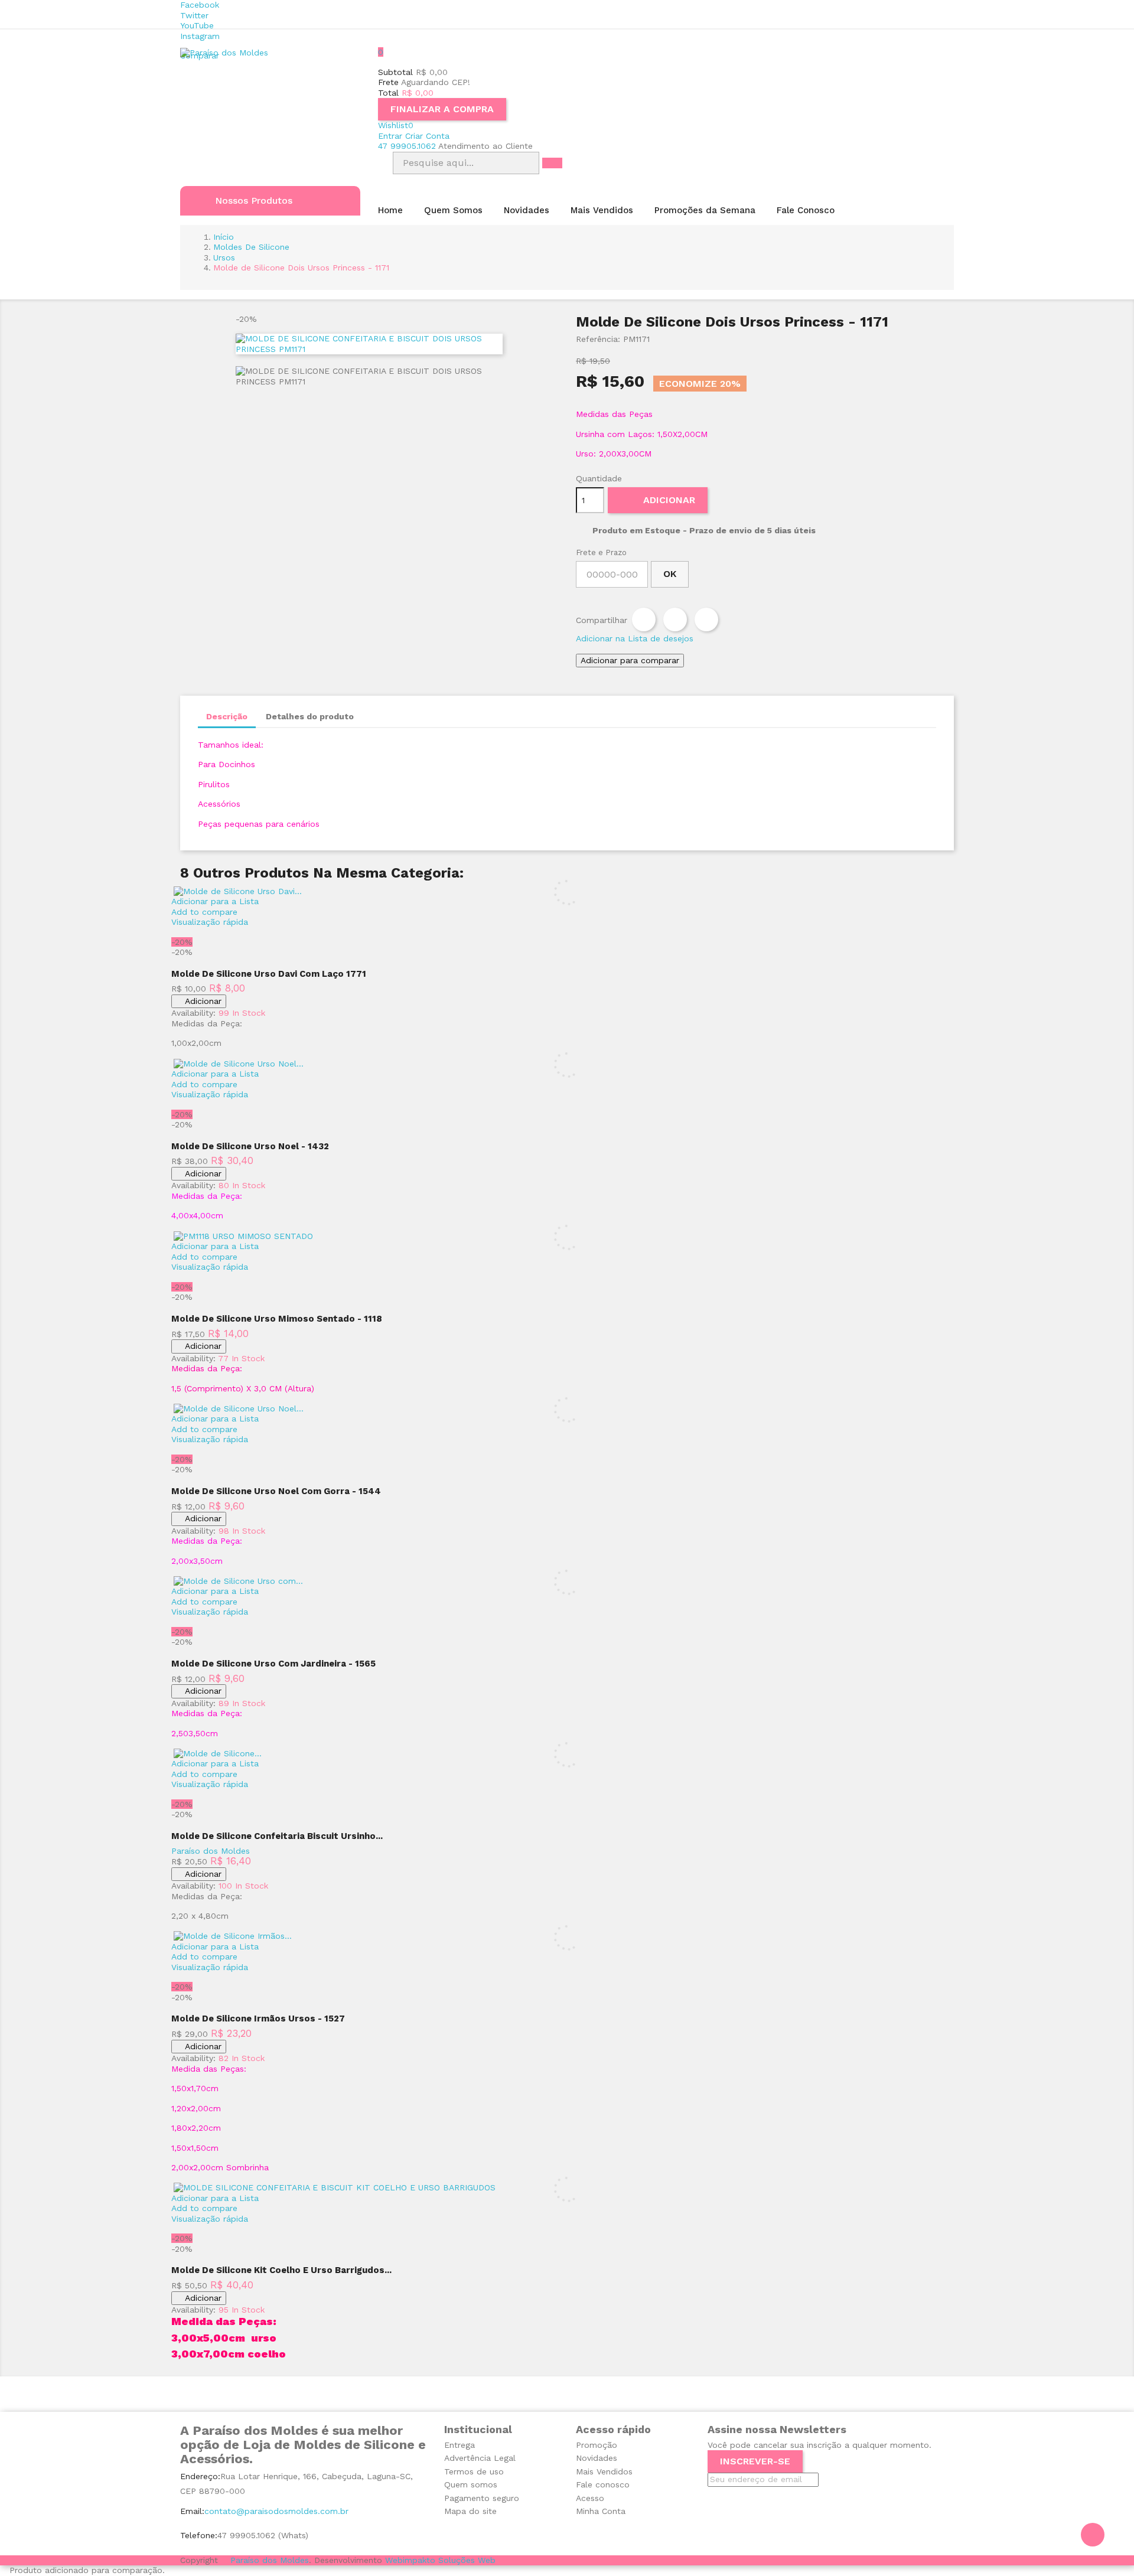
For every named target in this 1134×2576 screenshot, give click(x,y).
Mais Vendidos (604, 2471)
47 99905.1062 (407, 146)
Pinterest (706, 619)
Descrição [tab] (227, 716)
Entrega (460, 2445)
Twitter (194, 15)
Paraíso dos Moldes (211, 1851)
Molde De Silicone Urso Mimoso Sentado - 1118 (277, 1319)
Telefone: (199, 2535)
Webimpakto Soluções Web (440, 2560)
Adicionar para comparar (630, 660)
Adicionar (659, 498)
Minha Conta (601, 2511)
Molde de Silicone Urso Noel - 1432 (250, 1146)
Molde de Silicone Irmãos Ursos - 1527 (258, 2019)
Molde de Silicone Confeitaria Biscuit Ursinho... (277, 1836)
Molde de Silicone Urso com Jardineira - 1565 (273, 1664)
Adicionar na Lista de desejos (635, 638)
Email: (192, 2511)
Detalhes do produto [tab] (310, 716)
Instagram (200, 36)
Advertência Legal (480, 2458)
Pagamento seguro (482, 2498)
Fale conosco (603, 2484)
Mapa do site (470, 2511)
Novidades (597, 2458)
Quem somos (471, 2484)
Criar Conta (427, 136)
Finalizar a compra (442, 109)
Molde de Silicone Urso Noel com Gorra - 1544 (276, 1491)
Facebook (200, 5)
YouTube (197, 25)
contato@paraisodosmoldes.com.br (276, 2511)
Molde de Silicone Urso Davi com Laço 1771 (269, 974)
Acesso (590, 2498)
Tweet (675, 619)
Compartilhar (644, 619)
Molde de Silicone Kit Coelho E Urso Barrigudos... (281, 2270)
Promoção (597, 2445)
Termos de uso (474, 2471)
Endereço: (200, 2476)
